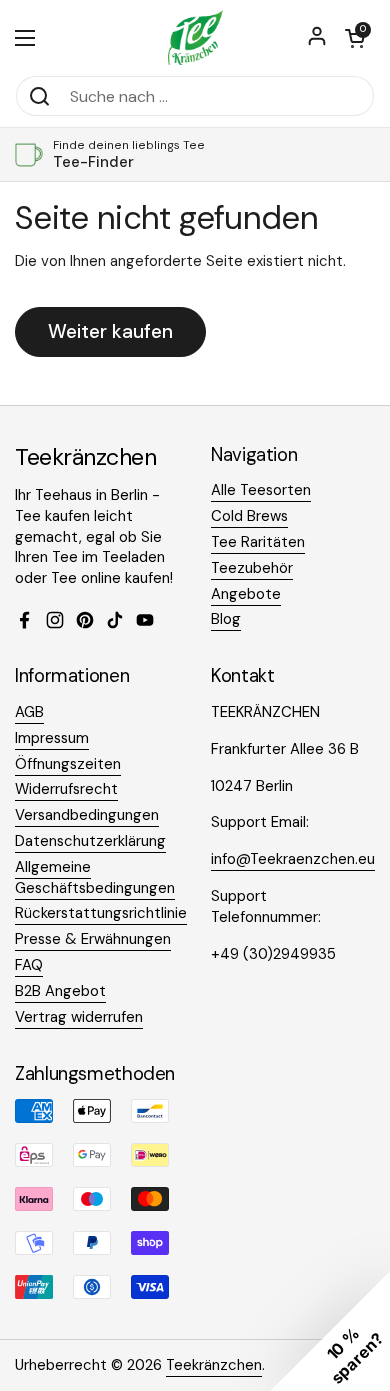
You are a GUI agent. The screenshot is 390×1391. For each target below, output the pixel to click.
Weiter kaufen (110, 331)
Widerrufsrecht (66, 789)
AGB (29, 712)
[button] (355, 38)
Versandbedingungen (87, 815)
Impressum (52, 738)
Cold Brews (249, 516)
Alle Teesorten (261, 490)
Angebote (246, 594)
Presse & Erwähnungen (93, 939)
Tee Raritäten (258, 542)
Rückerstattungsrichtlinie (101, 913)
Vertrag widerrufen (79, 1017)
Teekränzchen (214, 1365)
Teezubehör (252, 568)
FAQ (29, 965)
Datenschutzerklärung (90, 841)
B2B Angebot (60, 991)
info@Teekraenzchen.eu (293, 859)
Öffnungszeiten (68, 764)
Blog (226, 619)
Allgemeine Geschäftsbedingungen (95, 877)
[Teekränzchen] (195, 37)
